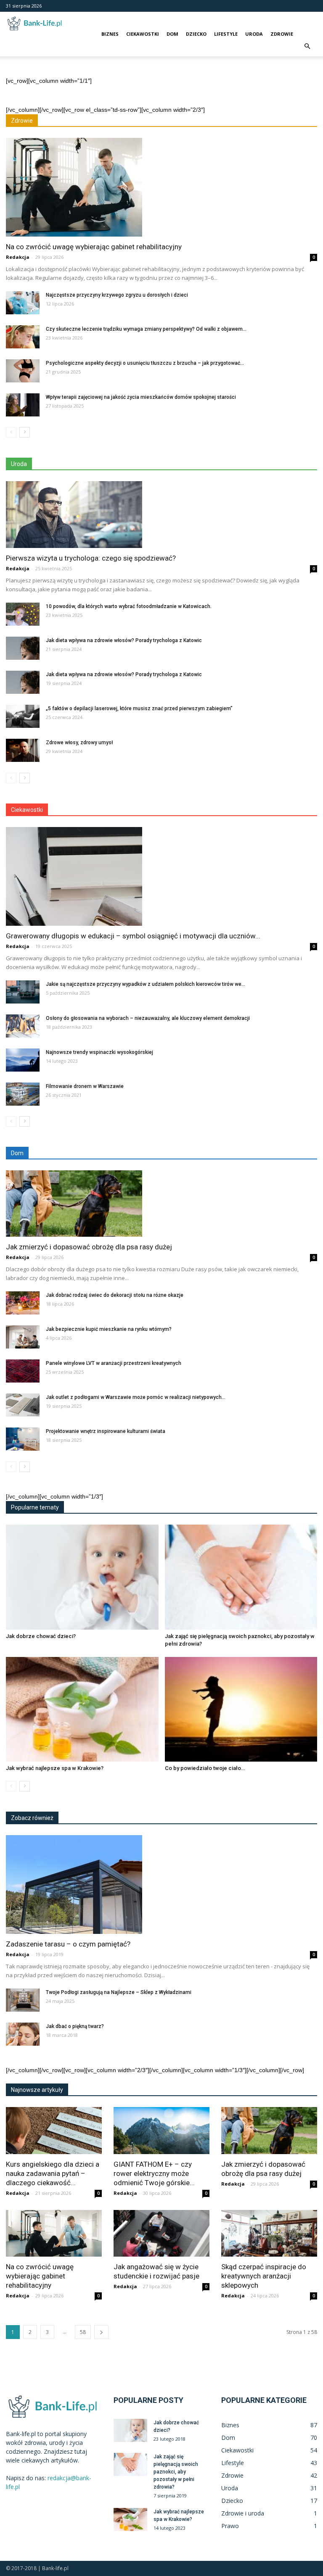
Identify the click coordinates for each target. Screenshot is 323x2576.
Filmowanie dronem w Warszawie (85, 1086)
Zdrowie (282, 34)
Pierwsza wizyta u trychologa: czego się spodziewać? (91, 558)
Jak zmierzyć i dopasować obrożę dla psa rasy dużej (89, 1247)
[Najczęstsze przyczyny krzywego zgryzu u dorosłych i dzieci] (23, 303)
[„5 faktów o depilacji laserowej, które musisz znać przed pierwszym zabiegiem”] (23, 716)
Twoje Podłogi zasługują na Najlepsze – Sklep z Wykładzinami (119, 1992)
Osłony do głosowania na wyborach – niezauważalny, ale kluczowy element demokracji (148, 1018)
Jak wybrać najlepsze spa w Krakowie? (55, 1768)
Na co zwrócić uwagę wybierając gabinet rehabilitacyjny (94, 247)
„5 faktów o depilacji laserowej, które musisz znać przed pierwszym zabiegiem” (139, 709)
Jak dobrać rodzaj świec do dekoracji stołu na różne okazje (115, 1295)
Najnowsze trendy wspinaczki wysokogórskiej (99, 1052)
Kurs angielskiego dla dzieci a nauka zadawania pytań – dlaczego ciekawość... (53, 2173)
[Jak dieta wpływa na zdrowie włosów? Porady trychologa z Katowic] (23, 648)
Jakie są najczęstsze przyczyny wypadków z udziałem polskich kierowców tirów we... (146, 984)
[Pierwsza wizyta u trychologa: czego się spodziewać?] (161, 515)
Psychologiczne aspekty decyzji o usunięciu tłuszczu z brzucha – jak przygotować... (145, 363)
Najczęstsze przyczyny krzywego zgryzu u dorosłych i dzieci (117, 295)
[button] (307, 46)
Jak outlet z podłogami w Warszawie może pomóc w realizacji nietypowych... (136, 1397)
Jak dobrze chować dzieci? (41, 1636)
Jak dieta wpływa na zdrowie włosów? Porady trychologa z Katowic (124, 640)
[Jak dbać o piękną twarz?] (23, 2034)
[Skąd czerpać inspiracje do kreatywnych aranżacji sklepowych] (269, 2234)
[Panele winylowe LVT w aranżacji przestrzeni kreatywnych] (23, 1371)
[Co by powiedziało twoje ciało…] (241, 1709)
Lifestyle (226, 34)
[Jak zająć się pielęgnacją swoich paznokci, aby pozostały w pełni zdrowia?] (241, 1577)
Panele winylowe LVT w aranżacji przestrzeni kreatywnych (114, 1363)
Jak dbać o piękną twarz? (75, 2026)
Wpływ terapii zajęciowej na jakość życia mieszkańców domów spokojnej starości (141, 397)
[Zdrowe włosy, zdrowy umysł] (23, 750)
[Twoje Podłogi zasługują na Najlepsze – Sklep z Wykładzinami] (23, 2000)
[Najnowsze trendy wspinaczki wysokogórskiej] (23, 1060)
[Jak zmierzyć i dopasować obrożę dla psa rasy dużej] (161, 1204)
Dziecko (196, 34)
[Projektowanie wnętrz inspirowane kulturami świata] (23, 1439)
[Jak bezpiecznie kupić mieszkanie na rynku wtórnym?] (23, 1337)
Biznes (110, 34)
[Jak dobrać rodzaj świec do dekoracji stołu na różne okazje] (23, 1303)
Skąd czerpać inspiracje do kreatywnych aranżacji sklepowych (264, 2276)
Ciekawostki (143, 34)
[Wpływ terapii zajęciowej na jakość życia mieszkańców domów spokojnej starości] (23, 405)
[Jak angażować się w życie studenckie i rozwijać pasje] (161, 2234)
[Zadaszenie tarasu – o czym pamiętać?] (161, 1885)
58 (83, 2332)
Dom (172, 34)
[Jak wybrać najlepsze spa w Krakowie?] (82, 1709)
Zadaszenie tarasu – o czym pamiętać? (68, 1944)
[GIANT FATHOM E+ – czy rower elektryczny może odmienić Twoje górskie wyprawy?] (161, 2131)
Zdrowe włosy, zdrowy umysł (79, 743)
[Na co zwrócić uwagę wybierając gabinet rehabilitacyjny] (161, 187)
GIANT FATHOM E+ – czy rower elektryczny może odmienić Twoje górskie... (154, 2173)
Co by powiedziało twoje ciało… (205, 1768)
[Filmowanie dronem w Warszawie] (23, 1094)
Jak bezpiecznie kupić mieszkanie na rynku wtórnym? (109, 1329)
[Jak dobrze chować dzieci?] (82, 1577)
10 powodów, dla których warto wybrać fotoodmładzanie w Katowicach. (129, 606)
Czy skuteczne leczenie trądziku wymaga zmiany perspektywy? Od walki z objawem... (146, 329)
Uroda (254, 34)
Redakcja (18, 257)
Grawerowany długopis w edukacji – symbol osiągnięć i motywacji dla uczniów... (133, 936)
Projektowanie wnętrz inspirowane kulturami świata (106, 1431)
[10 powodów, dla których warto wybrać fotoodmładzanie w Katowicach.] (23, 614)
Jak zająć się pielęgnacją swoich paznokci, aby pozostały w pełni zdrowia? (176, 2472)
